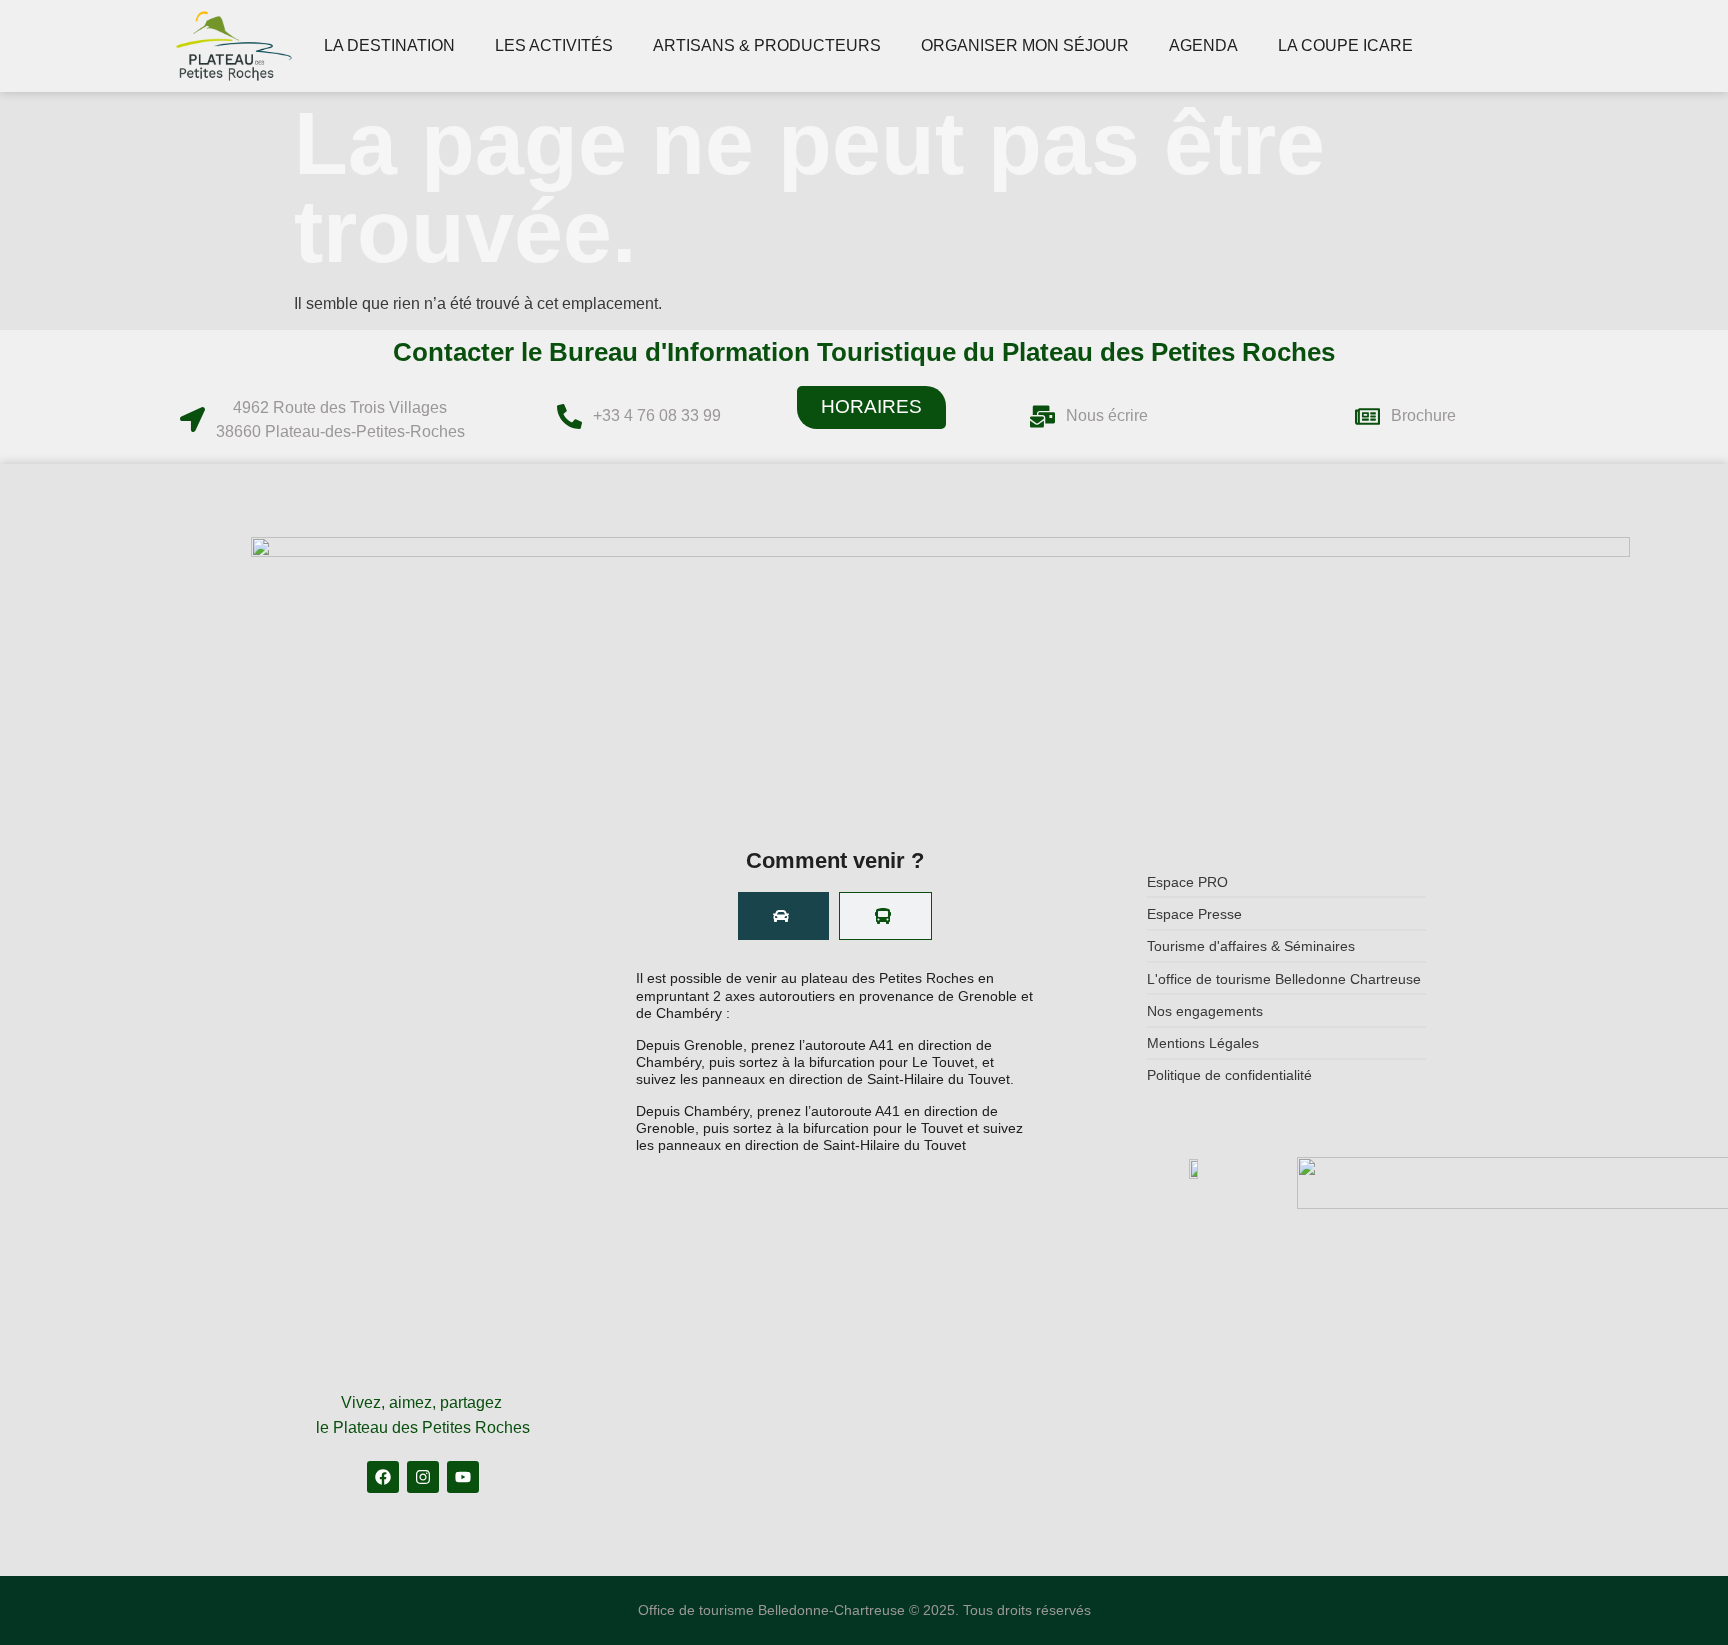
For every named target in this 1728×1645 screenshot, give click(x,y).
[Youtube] (463, 1477)
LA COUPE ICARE (1345, 45)
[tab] (783, 916)
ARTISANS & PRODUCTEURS (767, 45)
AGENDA (1203, 45)
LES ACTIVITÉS (554, 45)
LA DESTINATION (389, 45)
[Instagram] (423, 1477)
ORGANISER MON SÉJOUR (1025, 45)
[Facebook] (383, 1477)
